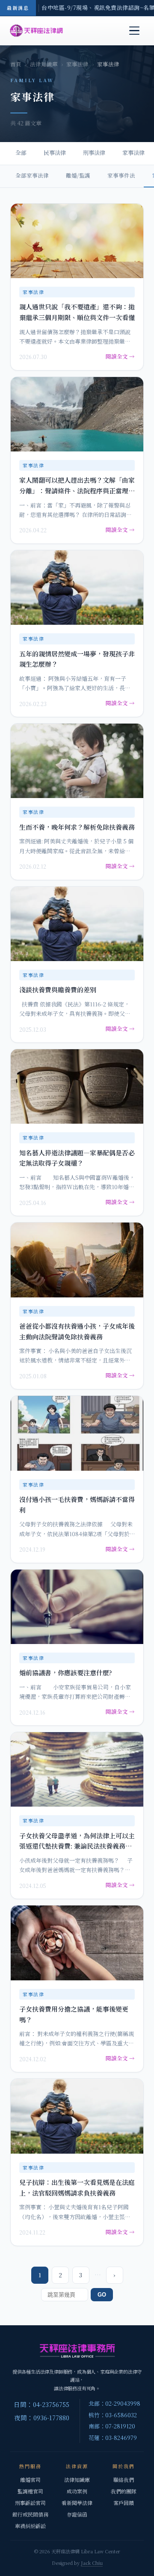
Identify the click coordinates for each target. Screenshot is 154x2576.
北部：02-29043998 (114, 2403)
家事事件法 (121, 175)
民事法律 (55, 153)
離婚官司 (30, 2480)
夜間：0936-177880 (42, 2417)
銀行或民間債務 (30, 2514)
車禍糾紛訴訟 (30, 2526)
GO (102, 2295)
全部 (21, 153)
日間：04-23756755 (41, 2404)
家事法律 (77, 64)
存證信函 (77, 2514)
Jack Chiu (92, 2563)
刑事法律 (94, 153)
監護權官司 (30, 2491)
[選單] (134, 31)
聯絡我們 (124, 2480)
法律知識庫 (44, 64)
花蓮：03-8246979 (113, 2438)
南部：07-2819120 (112, 2426)
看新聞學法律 (77, 2503)
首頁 (16, 64)
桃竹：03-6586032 (113, 2415)
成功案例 (77, 2491)
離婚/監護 (78, 175)
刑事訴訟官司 (30, 2503)
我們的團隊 (124, 2491)
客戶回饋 (124, 2503)
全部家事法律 (32, 175)
